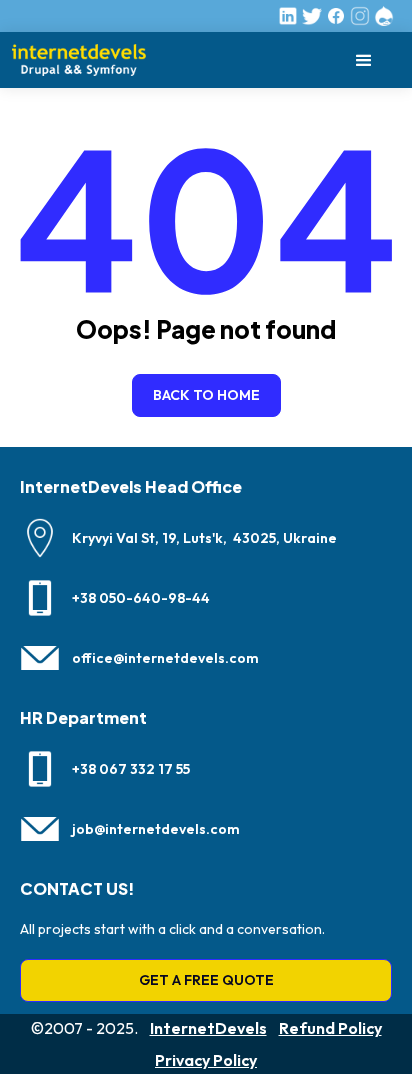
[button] (364, 60)
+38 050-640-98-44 (141, 598)
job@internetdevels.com (156, 829)
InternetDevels (208, 1028)
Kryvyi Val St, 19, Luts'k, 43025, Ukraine (204, 538)
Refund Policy (330, 1028)
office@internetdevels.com (165, 658)
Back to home (206, 395)
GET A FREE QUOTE (206, 980)
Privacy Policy (206, 1060)
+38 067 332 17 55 (131, 769)
